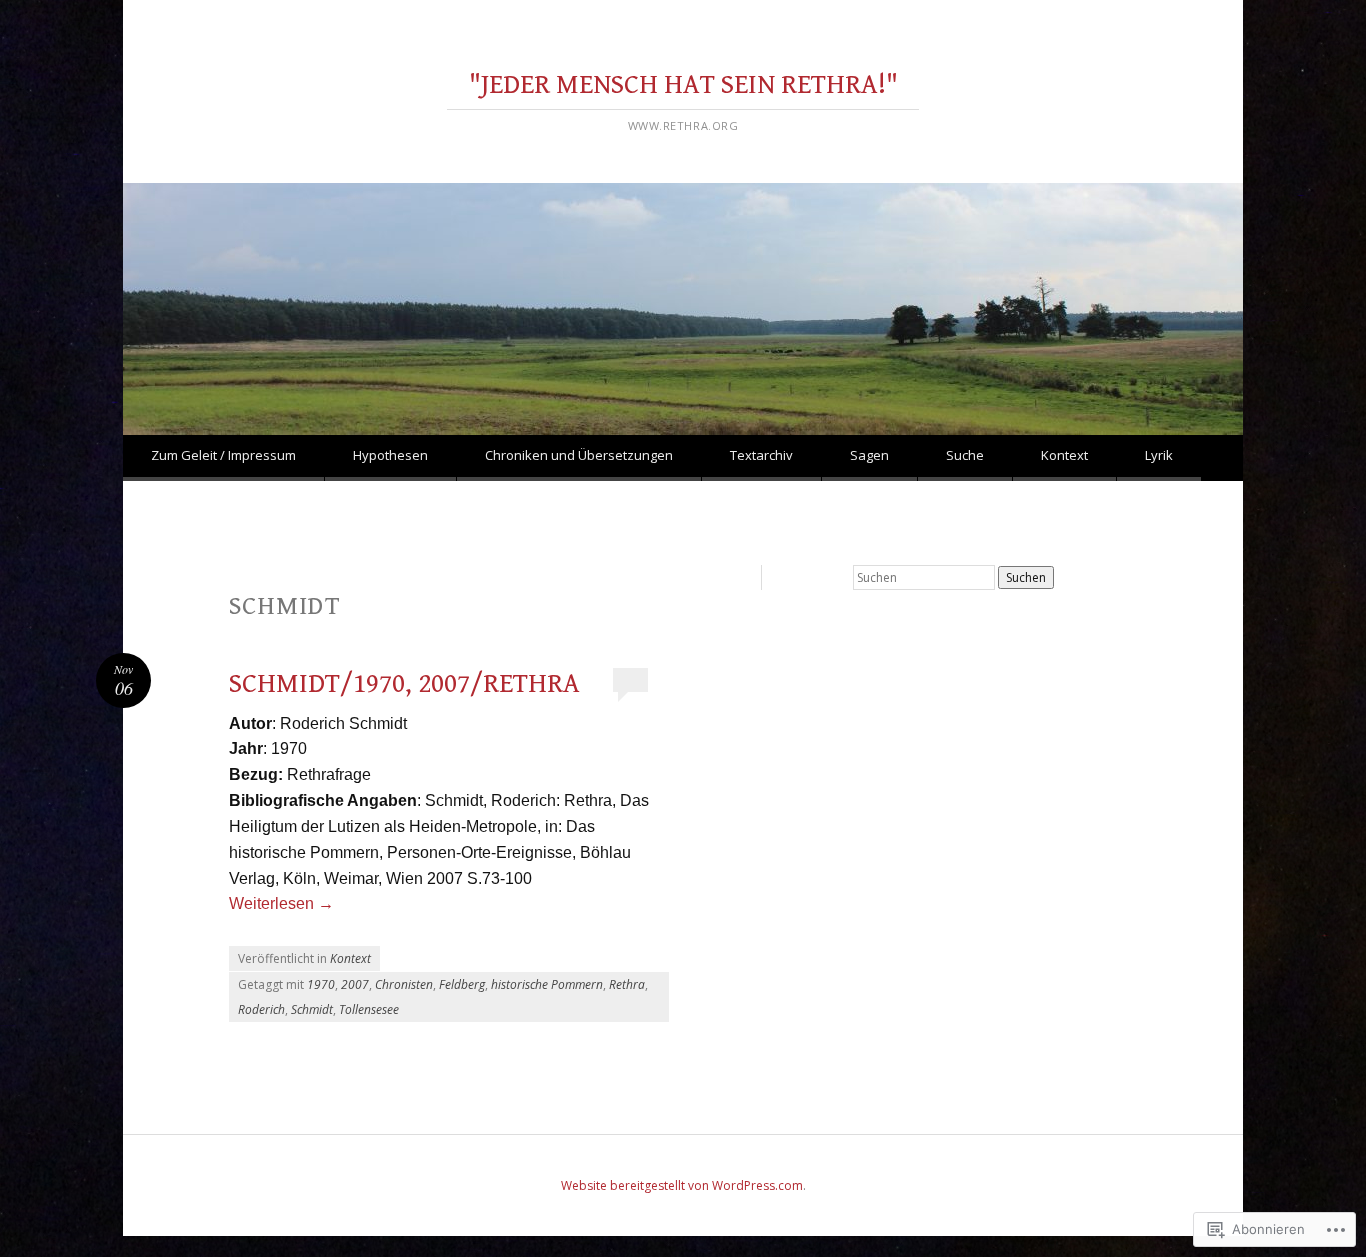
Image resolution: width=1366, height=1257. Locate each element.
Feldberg (462, 984)
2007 (355, 984)
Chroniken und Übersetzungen (579, 455)
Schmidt (312, 1009)
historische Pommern (547, 984)
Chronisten (404, 984)
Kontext (1064, 455)
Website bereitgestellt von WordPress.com (682, 1185)
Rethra (627, 984)
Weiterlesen (281, 903)
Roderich (261, 1009)
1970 (321, 984)
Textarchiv (761, 455)
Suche (965, 455)
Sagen (869, 455)
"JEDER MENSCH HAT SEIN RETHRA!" (683, 85)
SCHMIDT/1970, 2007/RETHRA (404, 684)
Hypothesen (390, 455)
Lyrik (1159, 455)
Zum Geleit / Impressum (223, 455)
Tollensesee (369, 1009)
